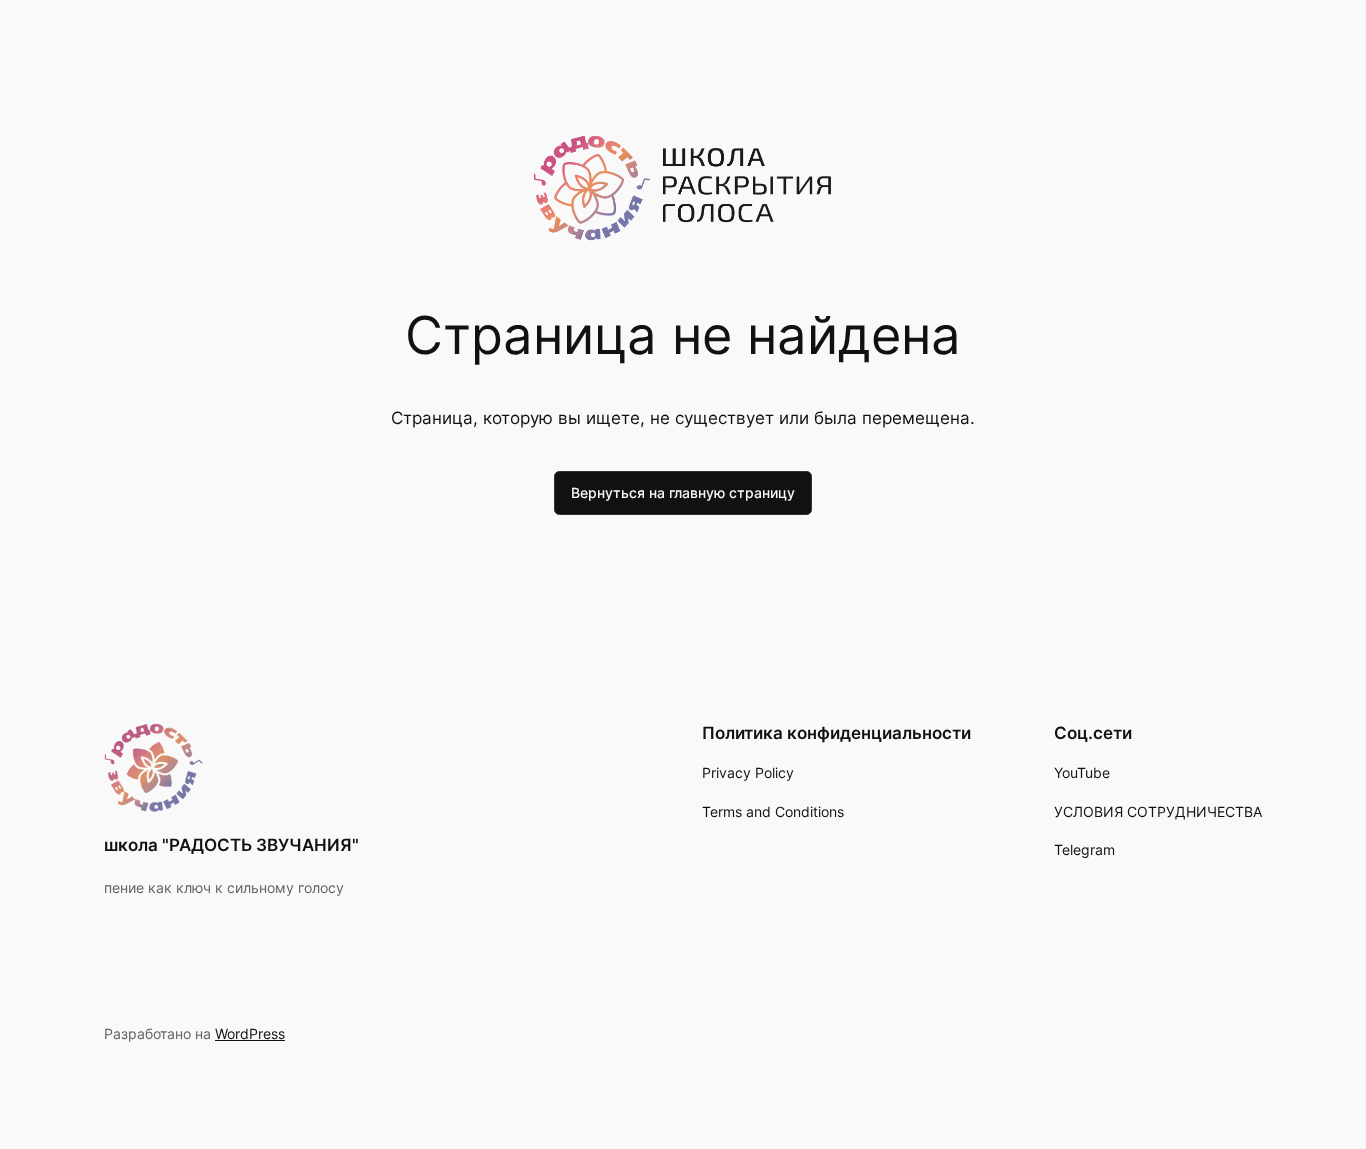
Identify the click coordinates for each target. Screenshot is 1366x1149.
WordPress (250, 1033)
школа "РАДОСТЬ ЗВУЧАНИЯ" (231, 845)
